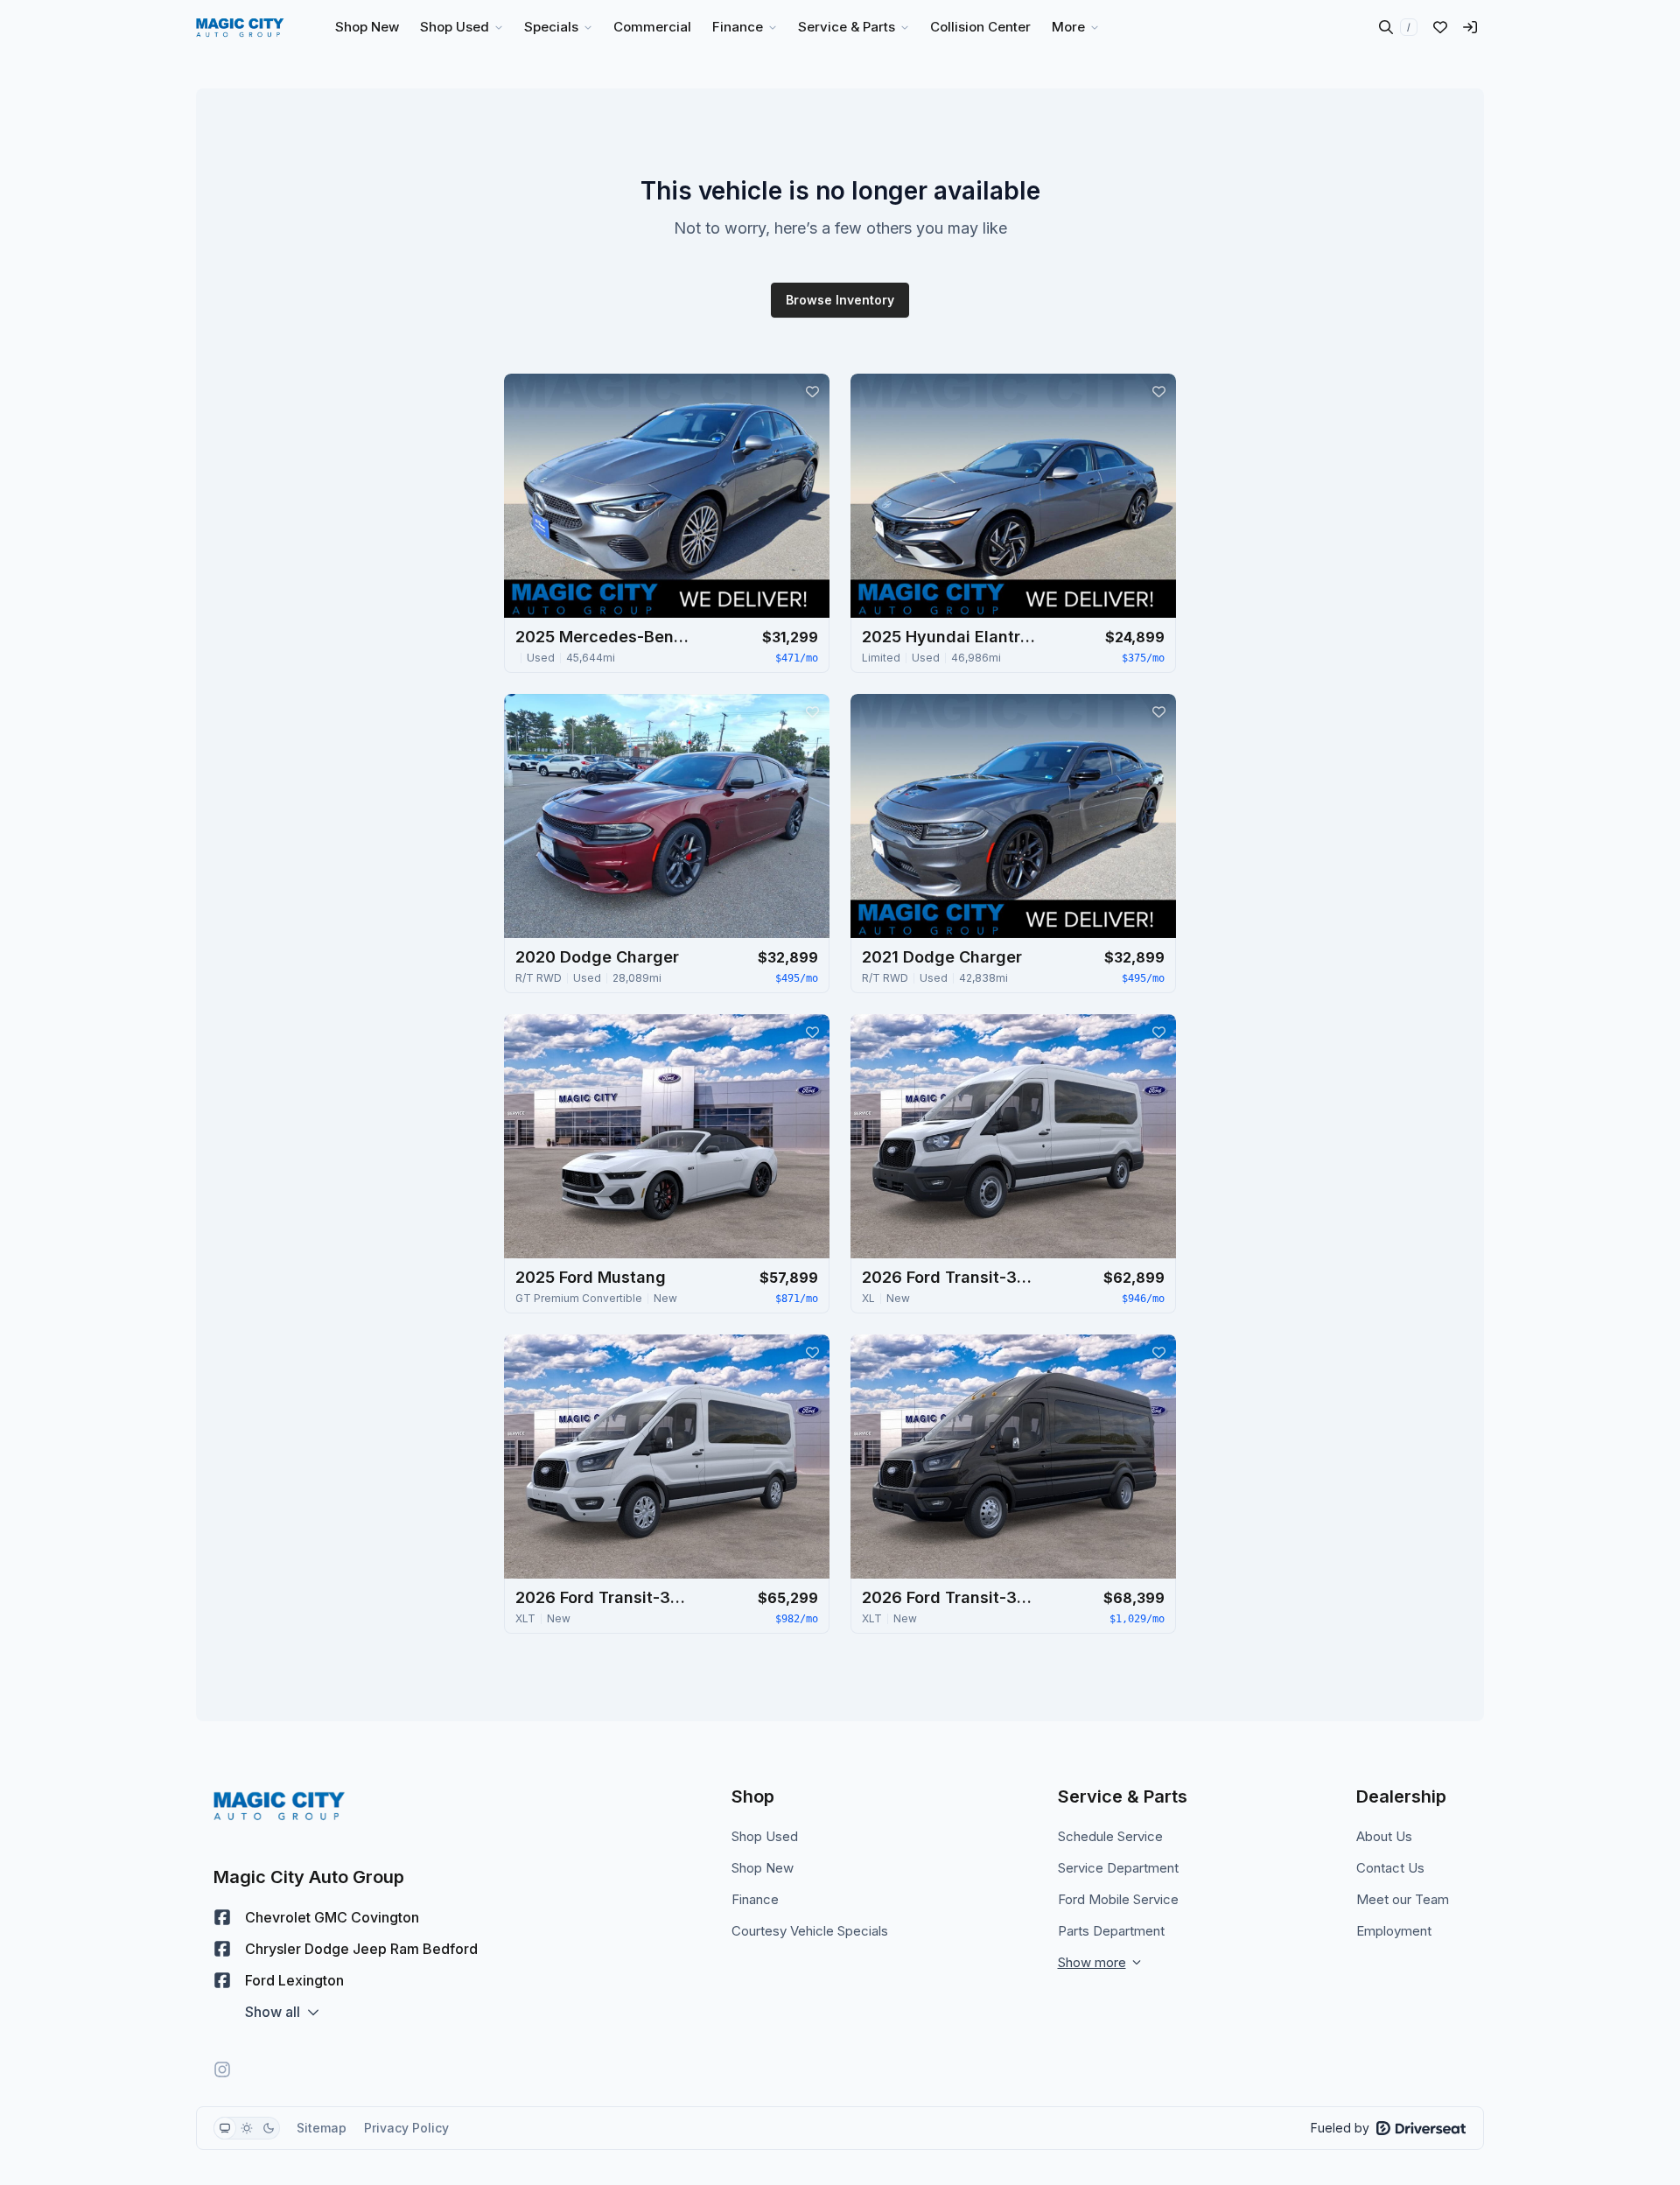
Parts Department (1111, 1931)
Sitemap (322, 2128)
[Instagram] (222, 2069)
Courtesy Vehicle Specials (810, 1931)
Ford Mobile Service (1118, 1899)
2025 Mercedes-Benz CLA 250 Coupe (603, 637)
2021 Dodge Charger (942, 957)
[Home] (240, 27)
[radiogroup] (247, 2128)
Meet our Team (1403, 1899)
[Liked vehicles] (1440, 27)
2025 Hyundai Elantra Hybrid (949, 637)
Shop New (763, 1868)
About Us (1384, 1836)
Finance (755, 1899)
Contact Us (1390, 1868)
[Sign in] (1470, 27)
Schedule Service (1110, 1836)
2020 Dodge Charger (597, 957)
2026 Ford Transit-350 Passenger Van (949, 1277)
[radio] (225, 2128)
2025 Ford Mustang (591, 1277)
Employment (1394, 1931)
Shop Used (765, 1836)
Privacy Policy (406, 2128)
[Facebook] (222, 1917)
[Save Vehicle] (812, 391)
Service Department (1118, 1868)
